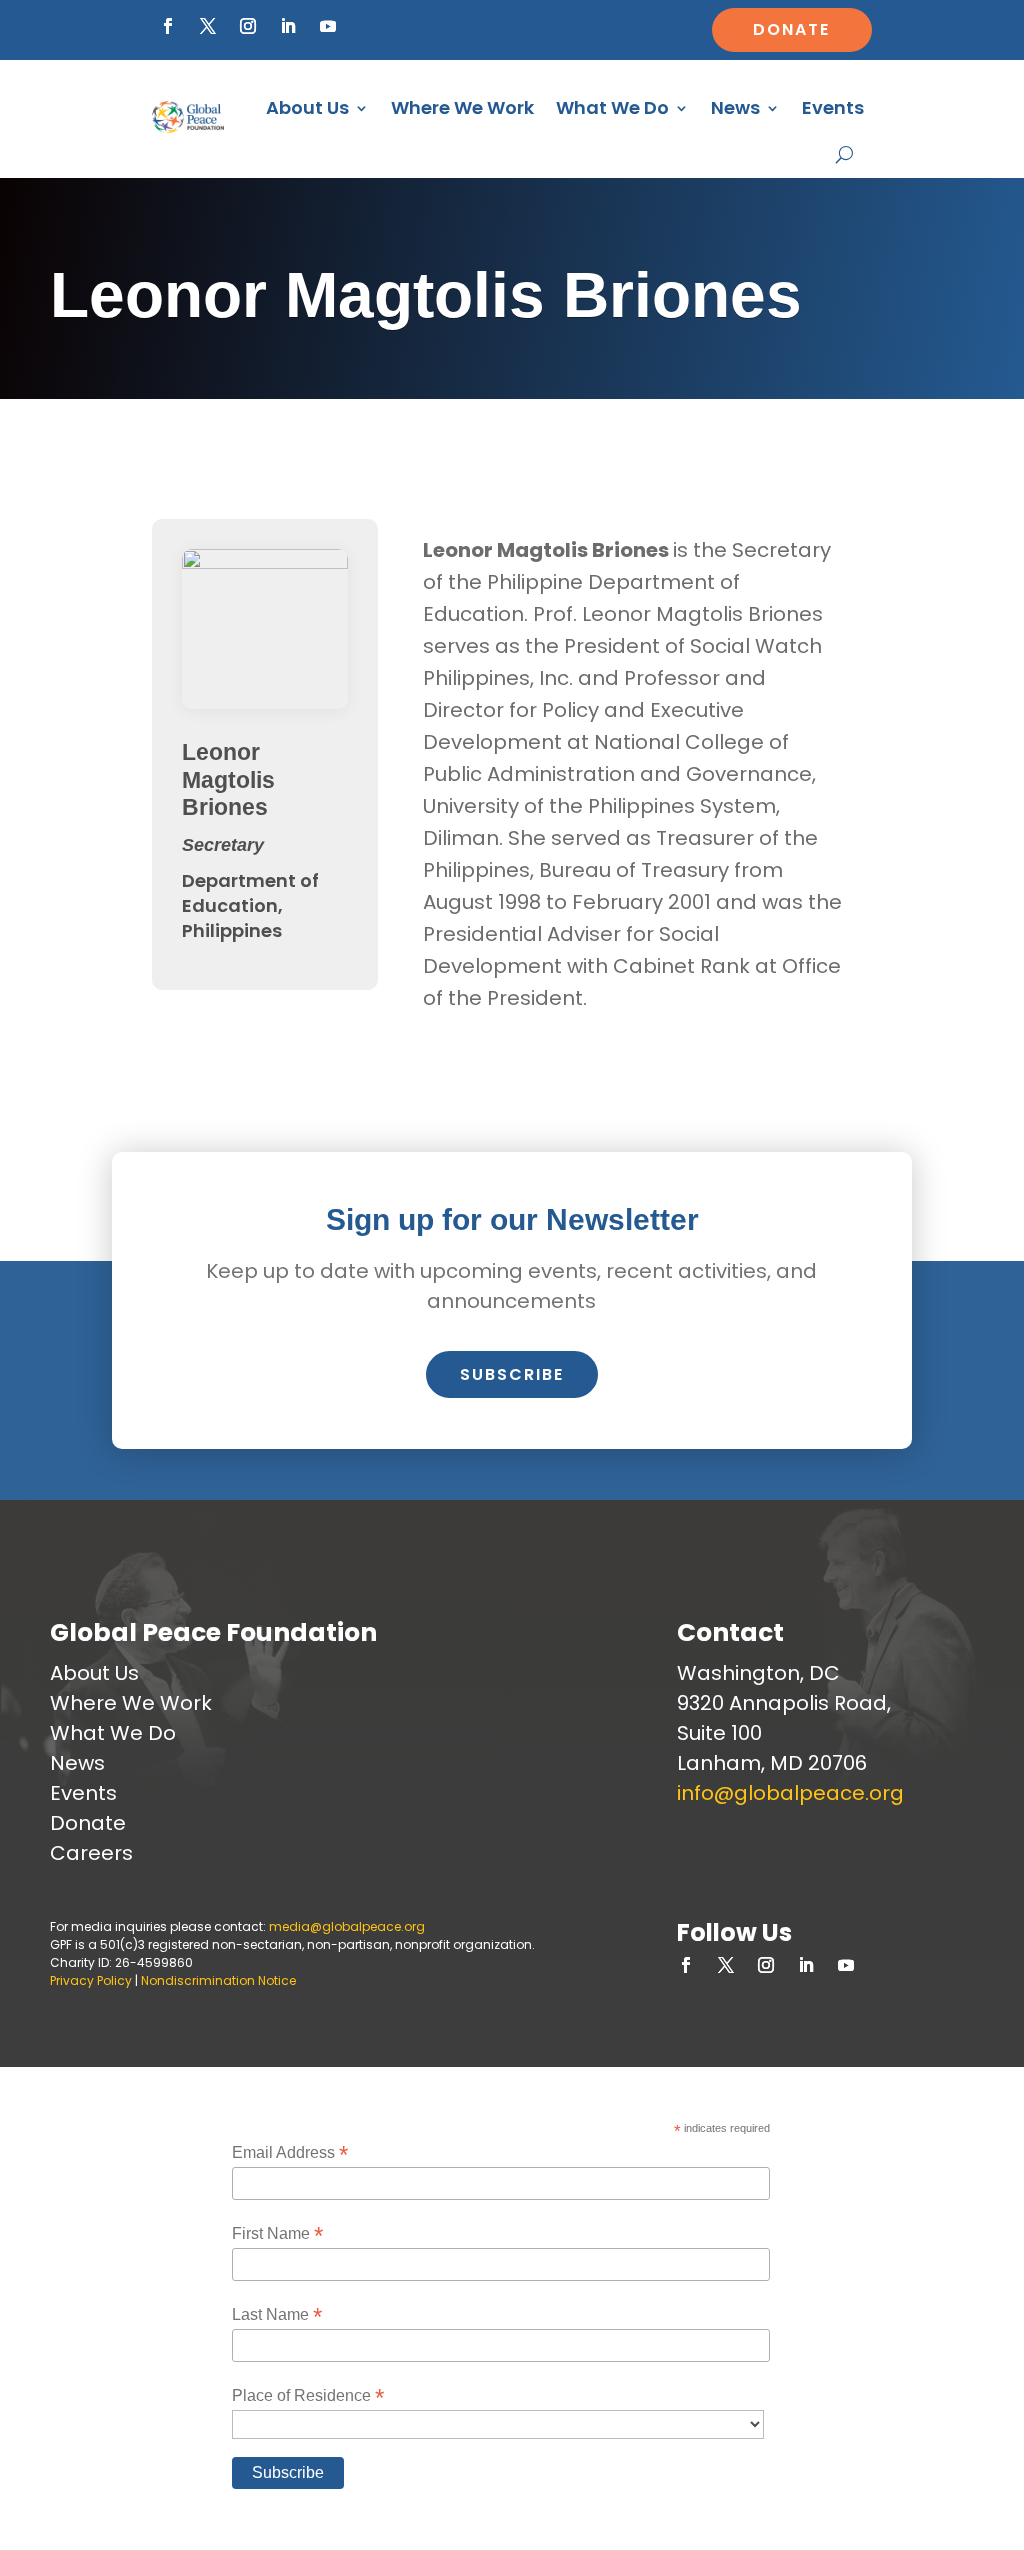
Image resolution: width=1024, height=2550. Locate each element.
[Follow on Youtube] (328, 26)
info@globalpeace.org (790, 1793)
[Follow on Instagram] (248, 26)
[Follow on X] (208, 26)
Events (833, 107)
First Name (277, 2233)
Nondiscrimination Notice (218, 1980)
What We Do (612, 107)
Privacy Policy (91, 1980)
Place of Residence (308, 2395)
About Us (307, 107)
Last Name (277, 2314)
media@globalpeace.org (347, 1926)
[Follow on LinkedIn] (288, 26)
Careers (91, 1853)
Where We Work (462, 107)
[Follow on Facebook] (168, 26)
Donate (791, 29)
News (735, 107)
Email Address (290, 2152)
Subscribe (512, 1374)
